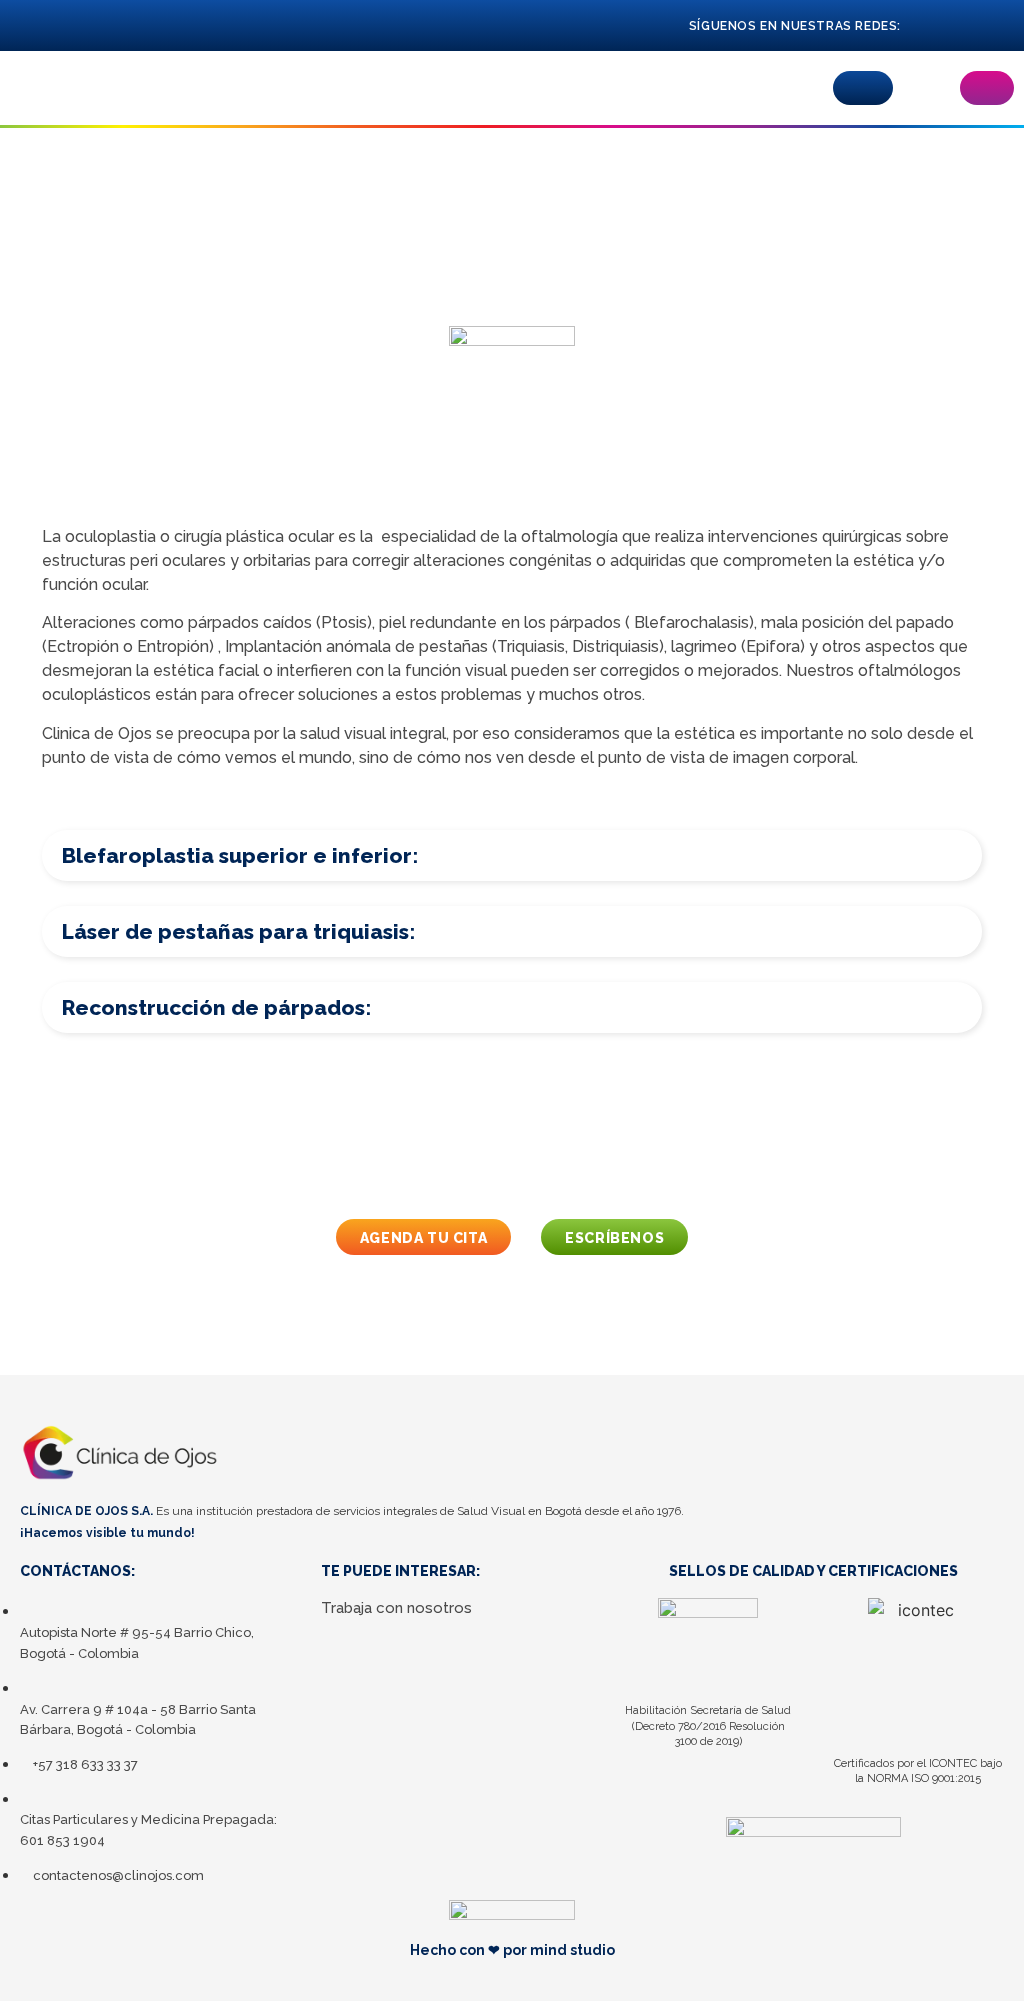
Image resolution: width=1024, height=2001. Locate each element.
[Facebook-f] (931, 25)
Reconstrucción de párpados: (216, 1007)
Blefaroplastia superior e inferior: (240, 855)
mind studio (572, 1950)
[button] (863, 88)
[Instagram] (967, 25)
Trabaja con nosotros (396, 1608)
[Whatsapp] (1003, 25)
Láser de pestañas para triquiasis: (238, 931)
